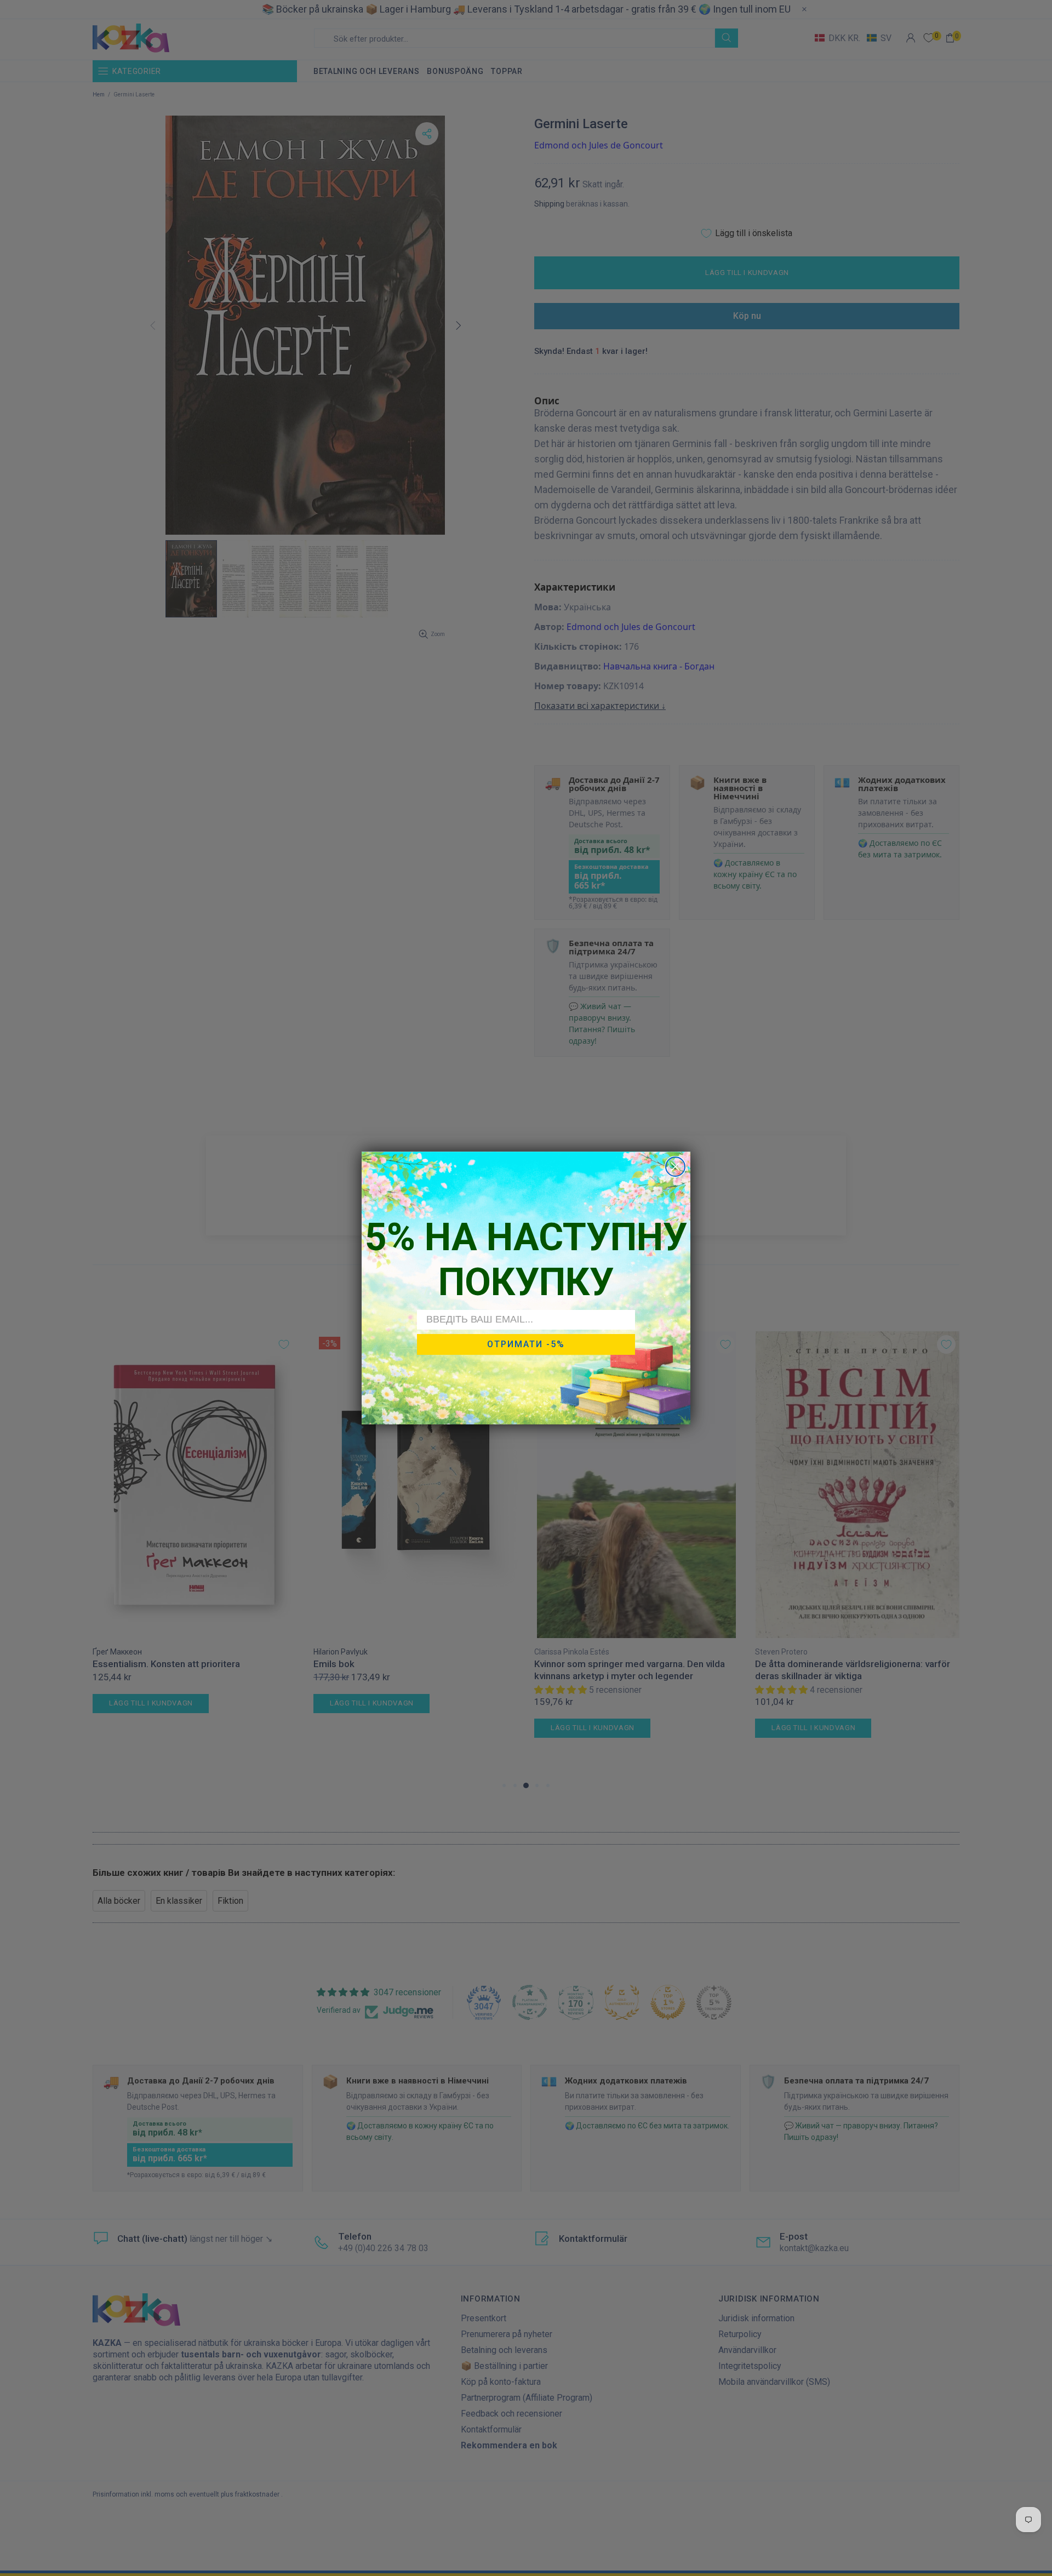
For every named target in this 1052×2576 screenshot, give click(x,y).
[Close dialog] (675, 1167)
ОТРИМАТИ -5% (526, 1344)
